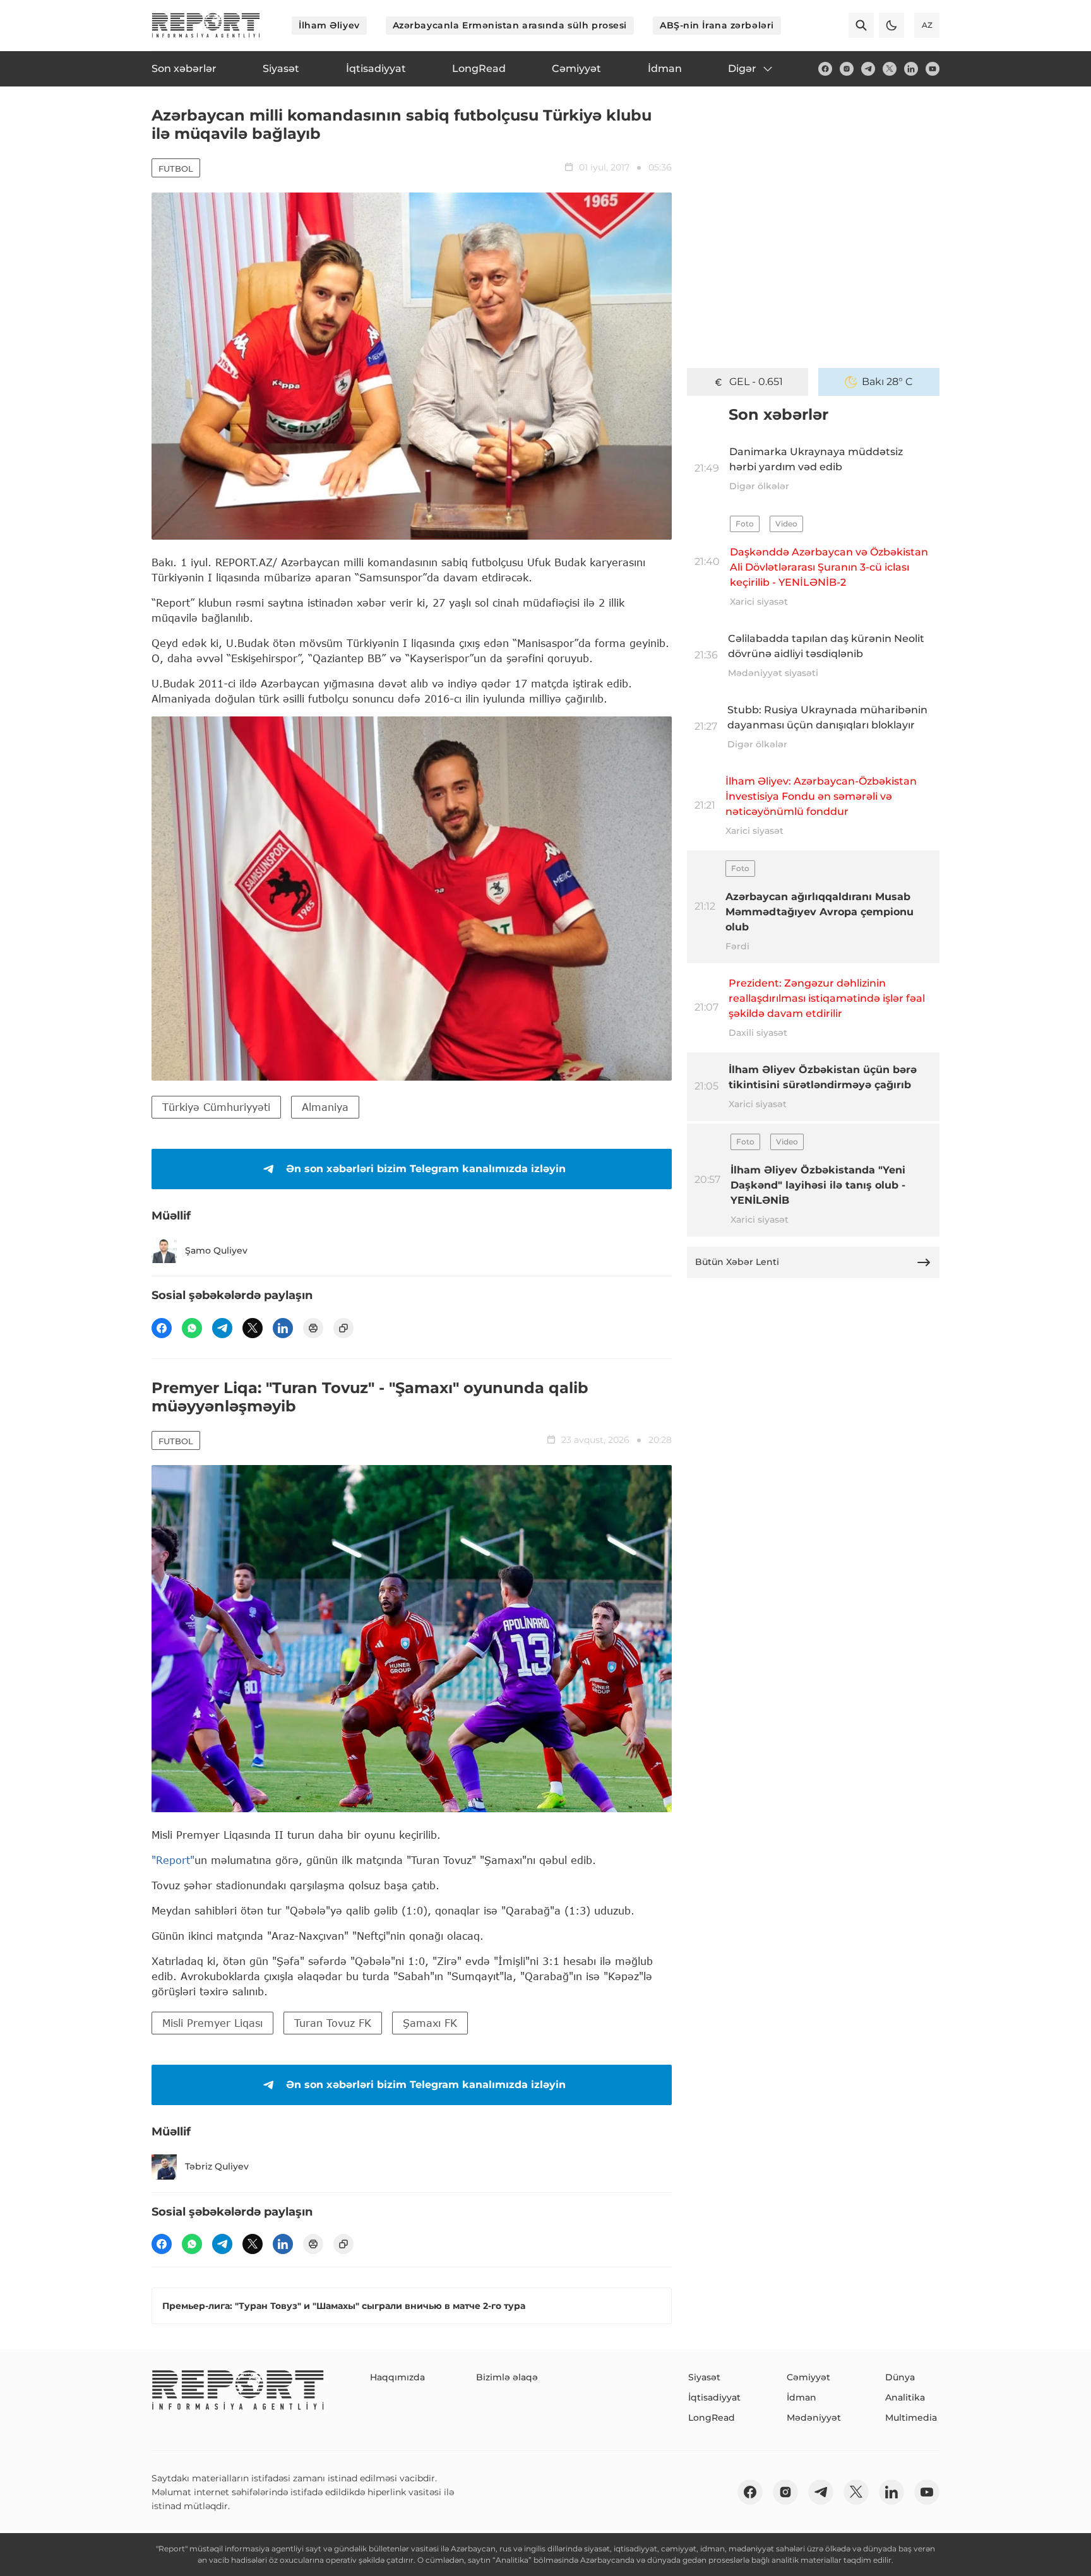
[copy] (343, 1328)
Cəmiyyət (808, 2377)
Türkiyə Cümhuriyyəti (216, 1107)
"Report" (173, 1860)
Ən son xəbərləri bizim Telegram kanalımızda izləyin (426, 1169)
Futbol (176, 169)
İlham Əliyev (329, 25)
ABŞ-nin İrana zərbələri (717, 25)
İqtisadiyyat (714, 2397)
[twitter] (890, 69)
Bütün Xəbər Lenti (737, 1262)
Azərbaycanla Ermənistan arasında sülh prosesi (510, 25)
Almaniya (325, 1107)
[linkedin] (911, 69)
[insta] (847, 69)
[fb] (825, 69)
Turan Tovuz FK (333, 2023)
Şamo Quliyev (216, 1250)
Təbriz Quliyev (217, 2166)
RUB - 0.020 (756, 382)
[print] (313, 1328)
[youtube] (933, 69)
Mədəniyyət (814, 2418)
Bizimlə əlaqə (507, 2377)
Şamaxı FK (430, 2023)
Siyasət (704, 2377)
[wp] (192, 1328)
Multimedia (911, 2418)
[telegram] (868, 69)
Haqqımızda (397, 2377)
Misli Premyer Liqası (212, 2023)
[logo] (206, 25)
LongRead (712, 2418)
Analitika (905, 2397)
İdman (802, 2397)
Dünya (900, 2377)
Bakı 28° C (887, 382)
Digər (742, 68)
